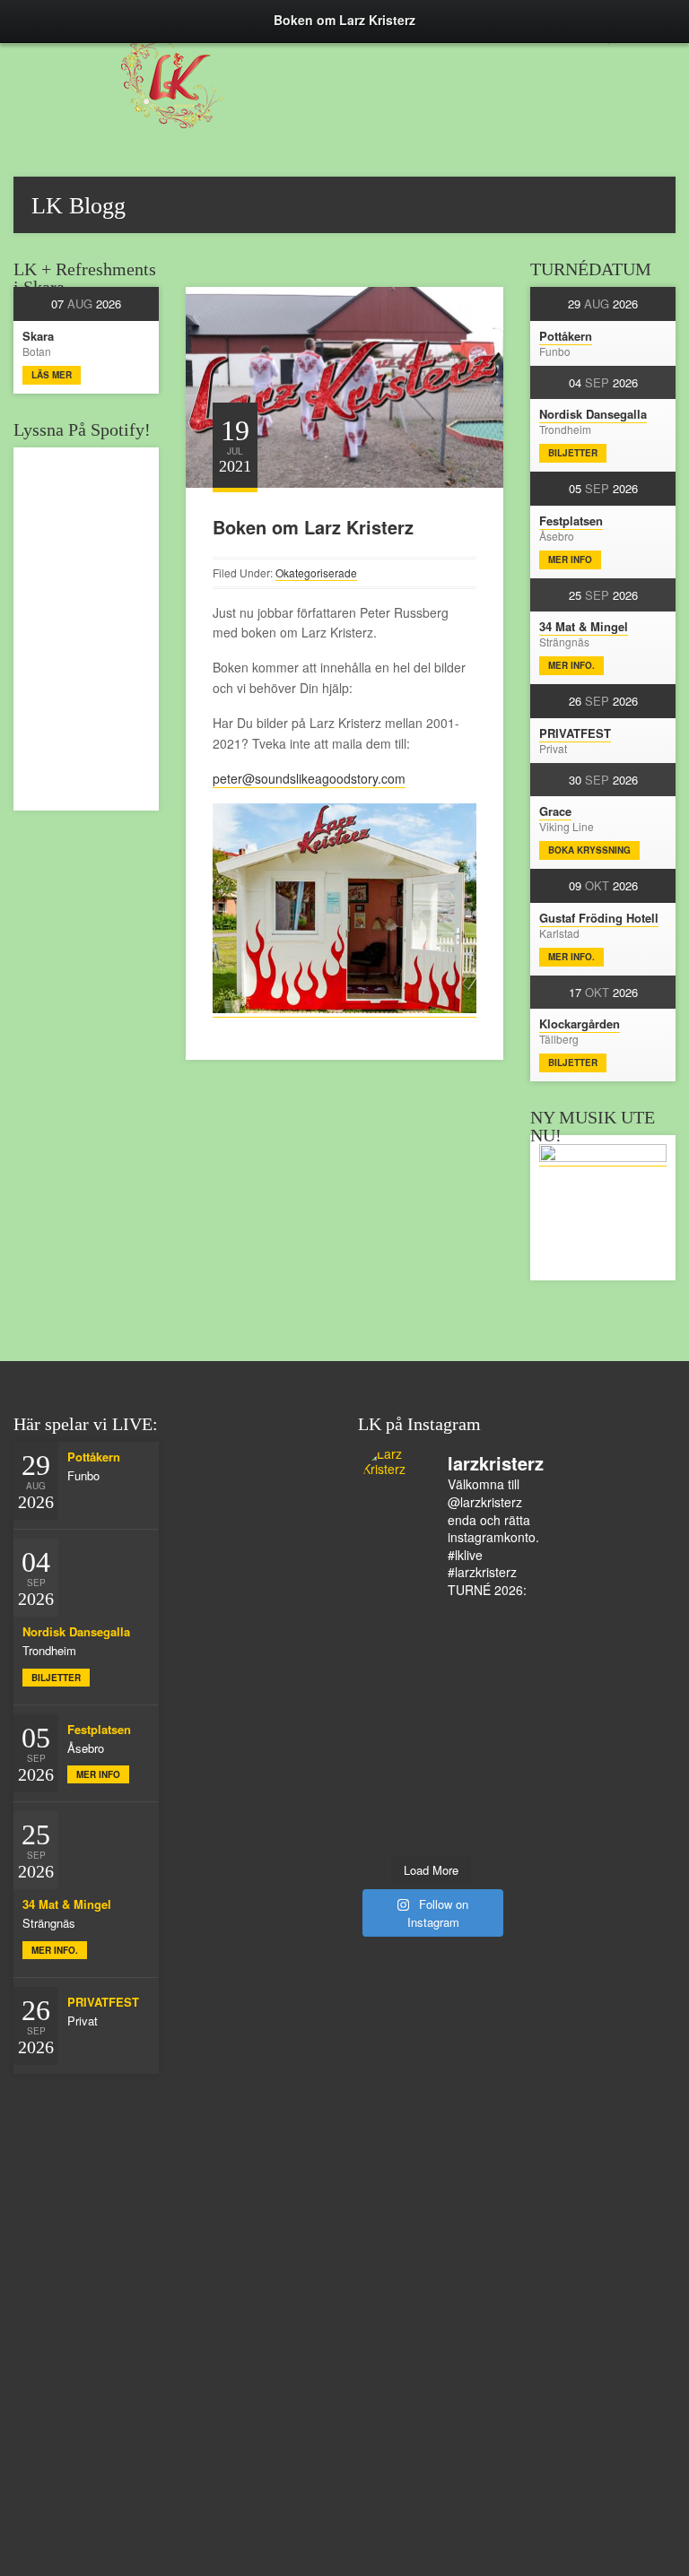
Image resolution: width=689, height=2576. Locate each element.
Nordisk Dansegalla (593, 414)
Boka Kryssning (589, 850)
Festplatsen (571, 520)
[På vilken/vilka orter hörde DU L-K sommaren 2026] (465, 1695)
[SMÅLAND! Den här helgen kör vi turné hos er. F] (397, 1695)
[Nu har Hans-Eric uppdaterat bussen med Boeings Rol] (397, 1788)
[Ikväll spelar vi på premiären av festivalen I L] (465, 1625)
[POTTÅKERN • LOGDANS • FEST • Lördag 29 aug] (465, 1648)
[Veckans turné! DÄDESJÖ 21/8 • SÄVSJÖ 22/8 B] (465, 1741)
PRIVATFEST (575, 733)
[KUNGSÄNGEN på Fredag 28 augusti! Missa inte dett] (397, 1671)
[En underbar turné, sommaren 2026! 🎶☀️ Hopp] (465, 1671)
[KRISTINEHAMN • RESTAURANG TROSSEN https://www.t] (397, 1811)
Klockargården (580, 1023)
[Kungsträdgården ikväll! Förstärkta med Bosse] (465, 1811)
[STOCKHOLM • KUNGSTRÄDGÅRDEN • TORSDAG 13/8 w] (465, 1834)
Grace (555, 811)
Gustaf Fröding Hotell (599, 918)
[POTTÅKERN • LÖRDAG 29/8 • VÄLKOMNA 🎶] (397, 1625)
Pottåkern (566, 336)
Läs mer (52, 375)
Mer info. (571, 665)
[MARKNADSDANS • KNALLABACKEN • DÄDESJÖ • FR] (465, 1718)
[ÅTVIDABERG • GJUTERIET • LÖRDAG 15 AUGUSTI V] (465, 1788)
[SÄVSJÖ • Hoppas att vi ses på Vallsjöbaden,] (397, 1718)
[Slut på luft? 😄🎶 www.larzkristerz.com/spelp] (397, 1834)
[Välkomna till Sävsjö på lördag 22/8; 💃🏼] (397, 1741)
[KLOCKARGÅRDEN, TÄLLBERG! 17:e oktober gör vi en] (397, 1765)
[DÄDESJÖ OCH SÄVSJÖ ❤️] (397, 1648)
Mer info (570, 559)
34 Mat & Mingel (584, 626)
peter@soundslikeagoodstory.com (309, 778)
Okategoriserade (316, 572)
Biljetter (573, 453)
